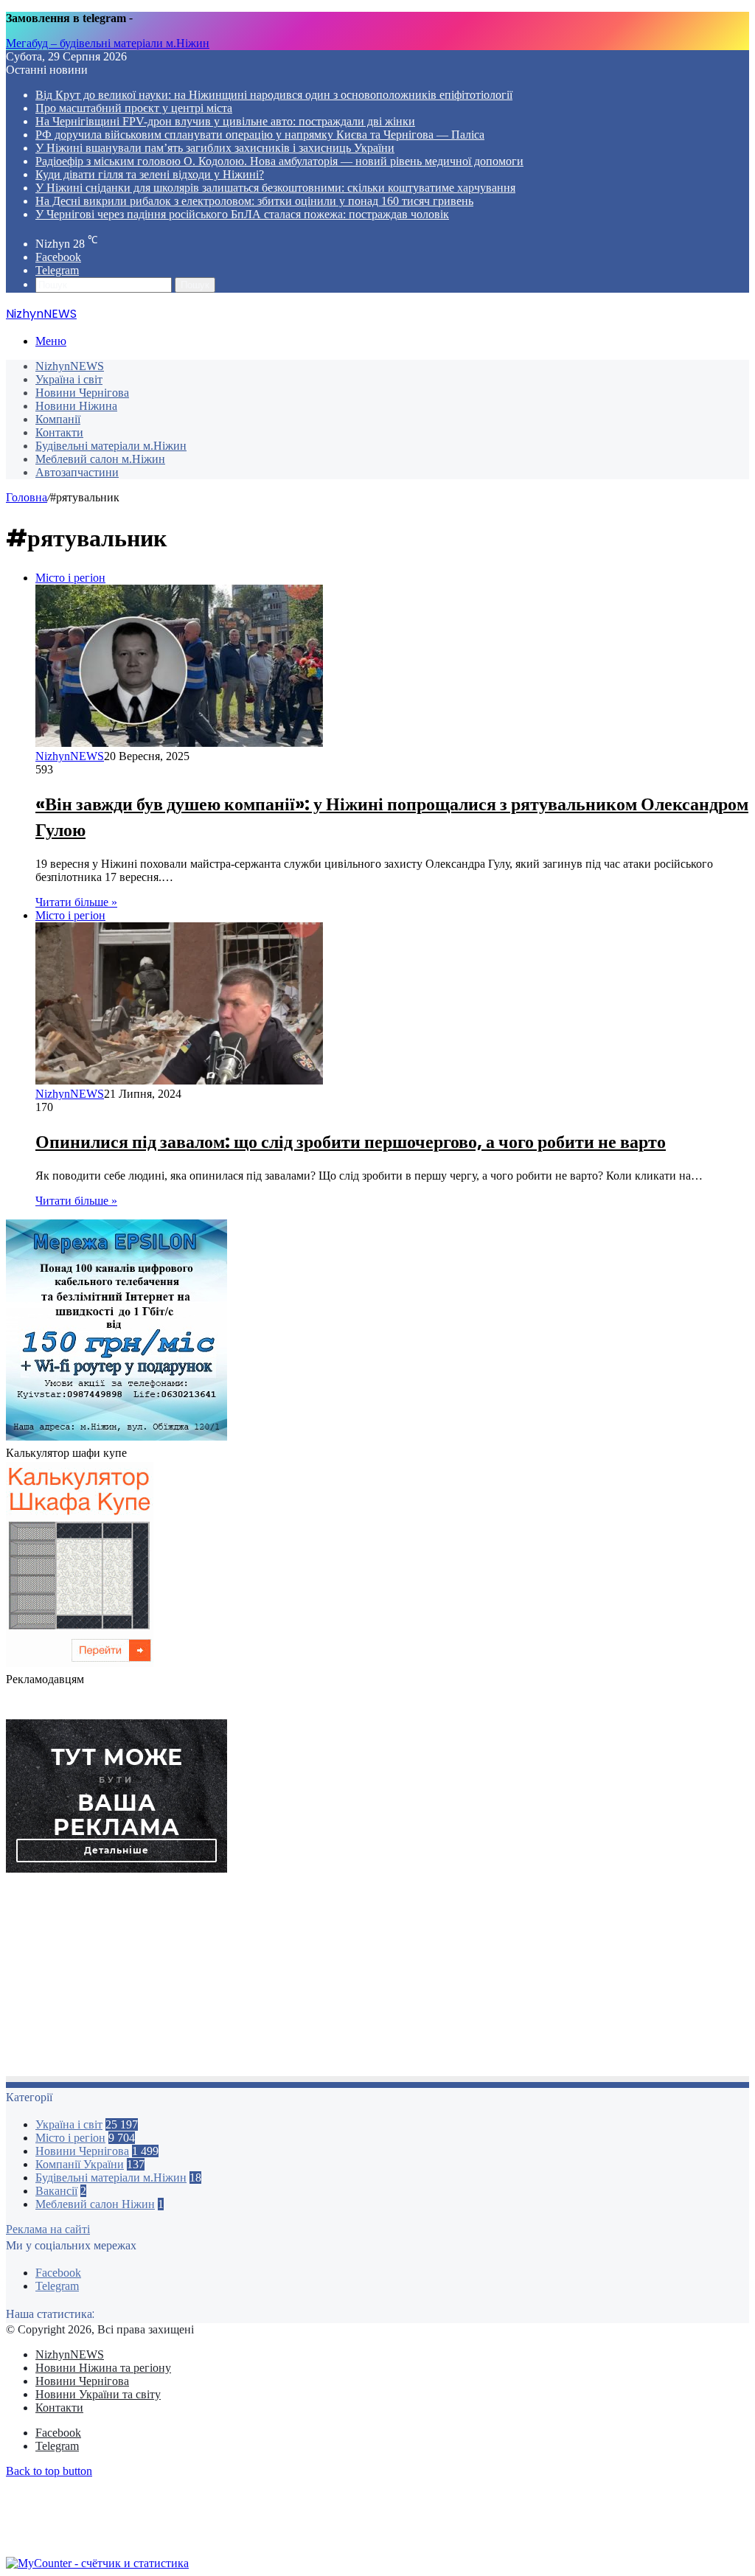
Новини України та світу (98, 2394)
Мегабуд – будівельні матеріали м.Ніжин (108, 43)
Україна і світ (69, 379)
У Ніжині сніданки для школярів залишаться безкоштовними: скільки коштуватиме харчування (275, 188)
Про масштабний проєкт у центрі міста (134, 108)
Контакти (59, 432)
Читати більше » (76, 902)
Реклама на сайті (48, 2229)
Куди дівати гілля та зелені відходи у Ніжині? (150, 174)
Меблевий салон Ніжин (95, 2204)
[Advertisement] (377, 1979)
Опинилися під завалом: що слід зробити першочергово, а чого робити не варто (351, 1142)
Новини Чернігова (82, 393)
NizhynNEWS (70, 366)
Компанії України (80, 2164)
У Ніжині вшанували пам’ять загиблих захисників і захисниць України (215, 148)
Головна (27, 497)
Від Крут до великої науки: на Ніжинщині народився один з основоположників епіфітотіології (274, 95)
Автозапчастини (77, 472)
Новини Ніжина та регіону (103, 2368)
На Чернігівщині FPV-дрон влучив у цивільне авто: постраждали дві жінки (225, 121)
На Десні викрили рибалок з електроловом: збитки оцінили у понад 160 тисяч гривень (254, 201)
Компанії (58, 419)
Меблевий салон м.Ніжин (100, 459)
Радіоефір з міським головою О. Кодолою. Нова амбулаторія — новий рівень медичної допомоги (279, 161)
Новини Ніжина (76, 406)
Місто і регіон (70, 2138)
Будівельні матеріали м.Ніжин (111, 446)
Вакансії (56, 2191)
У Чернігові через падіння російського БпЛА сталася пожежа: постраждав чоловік (242, 214)
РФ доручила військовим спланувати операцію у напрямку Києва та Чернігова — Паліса (260, 135)
